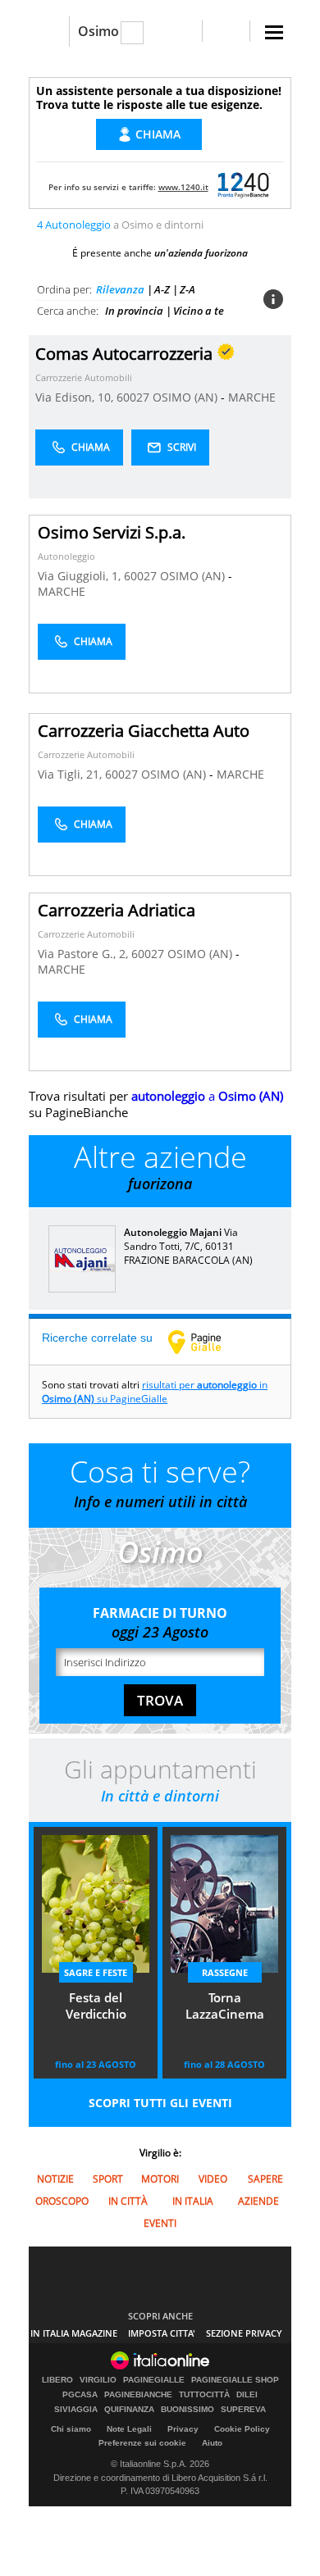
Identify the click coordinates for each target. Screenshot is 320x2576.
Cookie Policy (242, 2429)
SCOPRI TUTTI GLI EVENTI (160, 2103)
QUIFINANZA (129, 2410)
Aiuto (212, 2443)
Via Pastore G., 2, (85, 954)
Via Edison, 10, (76, 397)
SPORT (108, 2179)
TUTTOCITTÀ (204, 2395)
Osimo (98, 31)
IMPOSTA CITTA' (162, 2333)
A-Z (162, 289)
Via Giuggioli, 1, (81, 576)
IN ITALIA (193, 2201)
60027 (133, 397)
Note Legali (129, 2429)
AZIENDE (258, 2201)
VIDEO (213, 2179)
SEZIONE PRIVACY (244, 2333)
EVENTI (160, 2223)
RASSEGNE (225, 1972)
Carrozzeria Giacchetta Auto (144, 731)
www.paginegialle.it (207, 1342)
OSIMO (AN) (187, 397)
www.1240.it (183, 187)
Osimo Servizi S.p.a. (112, 532)
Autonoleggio (66, 556)
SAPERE (265, 2179)
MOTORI (160, 2179)
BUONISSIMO (187, 2410)
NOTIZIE (55, 2179)
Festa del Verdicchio (96, 2006)
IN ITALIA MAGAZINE (74, 2333)
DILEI (247, 2395)
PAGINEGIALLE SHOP (235, 2380)
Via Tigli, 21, (71, 774)
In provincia (134, 311)
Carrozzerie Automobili (84, 377)
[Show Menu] (274, 32)
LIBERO (57, 2380)
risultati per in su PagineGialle (155, 1392)
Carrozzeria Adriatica (117, 910)
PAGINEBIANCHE (138, 2395)
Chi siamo (71, 2429)
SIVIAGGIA (76, 2410)
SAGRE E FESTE (96, 1972)
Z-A (187, 289)
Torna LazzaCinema (225, 2006)
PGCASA (80, 2395)
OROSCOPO (62, 2201)
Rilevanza (120, 289)
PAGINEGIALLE (154, 2380)
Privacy (183, 2429)
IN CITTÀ (128, 2201)
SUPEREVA (243, 2410)
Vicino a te (199, 311)
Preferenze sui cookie (142, 2443)
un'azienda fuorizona (201, 253)
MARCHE (252, 397)
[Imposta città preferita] (49, 32)
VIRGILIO (98, 2380)
